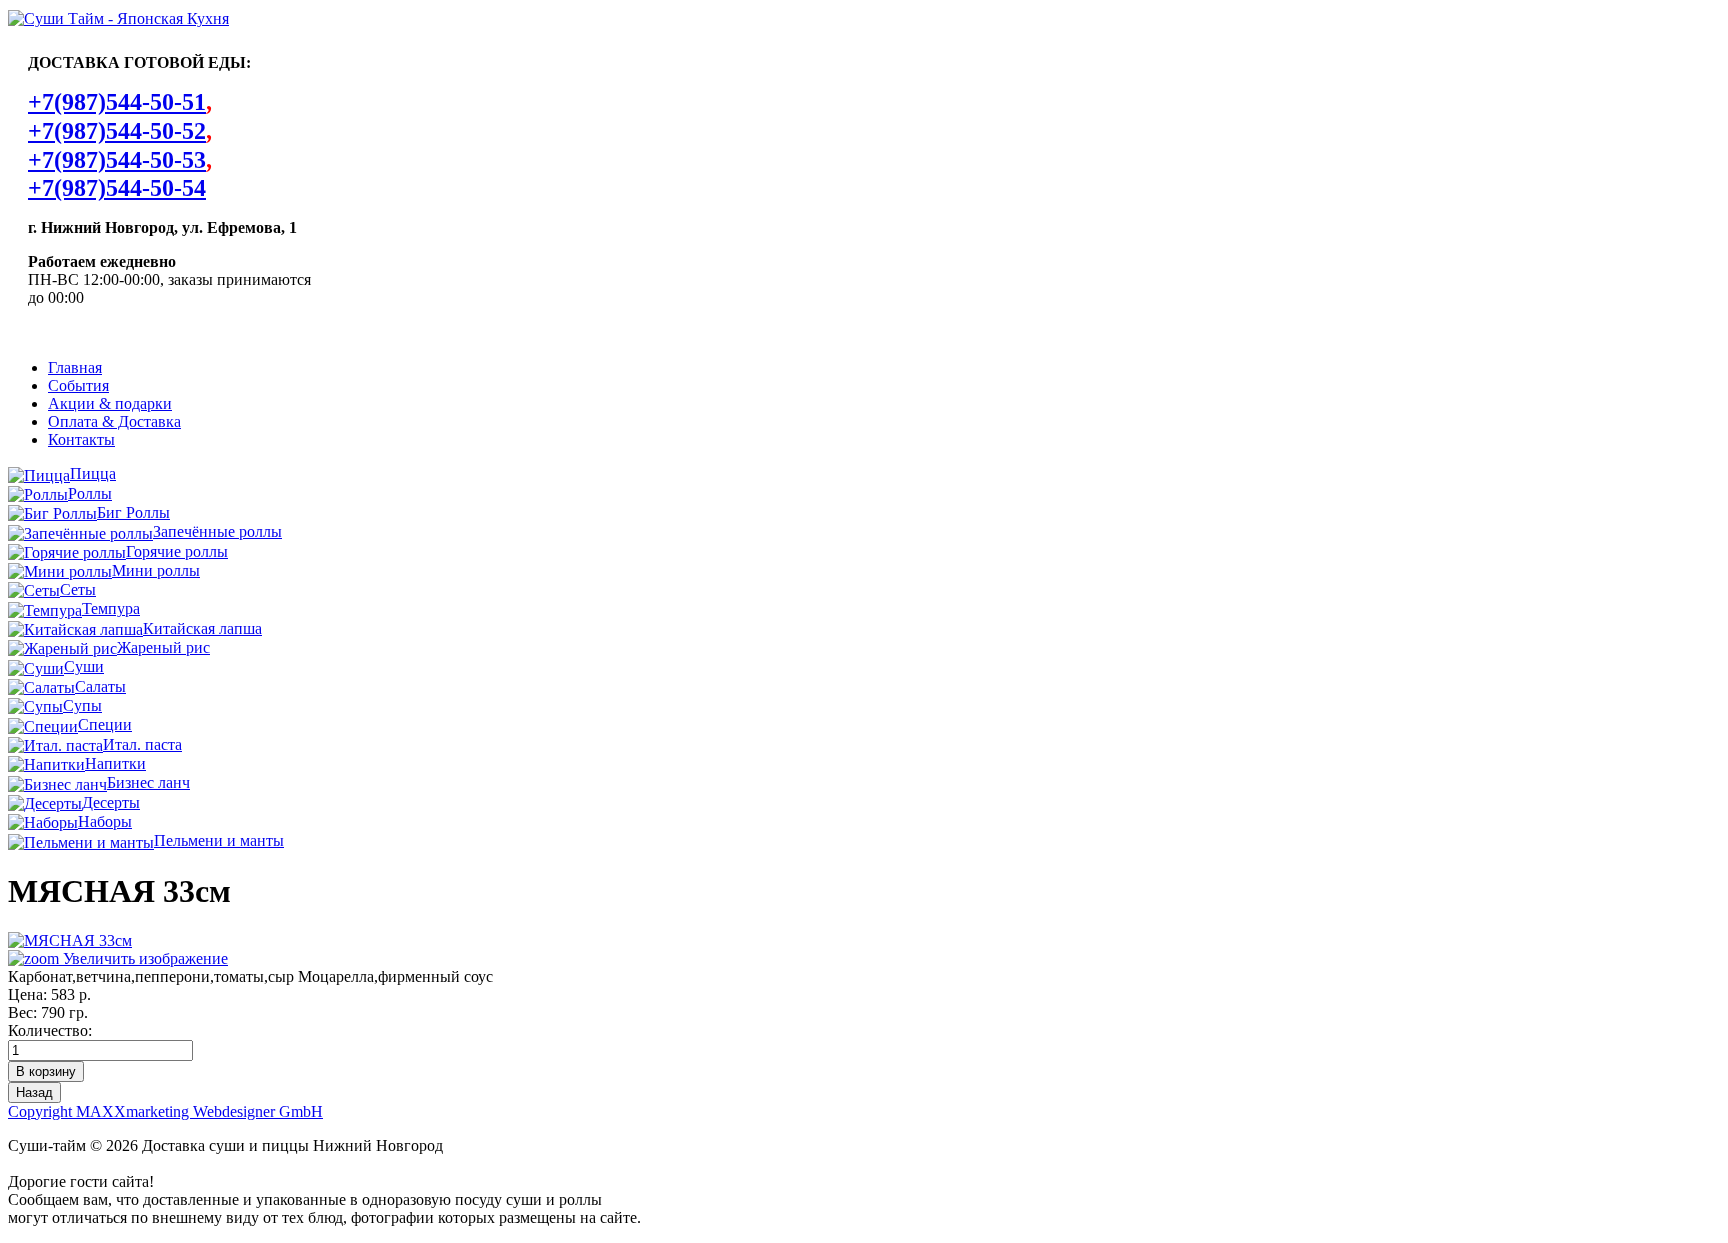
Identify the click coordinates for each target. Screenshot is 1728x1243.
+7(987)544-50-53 (117, 160)
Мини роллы (156, 570)
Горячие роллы (177, 551)
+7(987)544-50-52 (117, 131)
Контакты (81, 439)
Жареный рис (163, 647)
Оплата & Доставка (114, 421)
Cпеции (105, 724)
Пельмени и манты (219, 840)
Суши (84, 666)
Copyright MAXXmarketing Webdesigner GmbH (165, 1111)
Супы (82, 705)
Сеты (78, 589)
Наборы (105, 821)
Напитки (115, 763)
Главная (75, 367)
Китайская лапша (202, 628)
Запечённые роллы (217, 531)
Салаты (100, 686)
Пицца (93, 473)
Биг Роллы (133, 512)
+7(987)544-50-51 (117, 102)
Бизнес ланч (148, 782)
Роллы (90, 493)
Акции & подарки (110, 403)
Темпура (111, 608)
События (78, 385)
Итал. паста (142, 744)
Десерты (111, 802)
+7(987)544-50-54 (117, 188)
